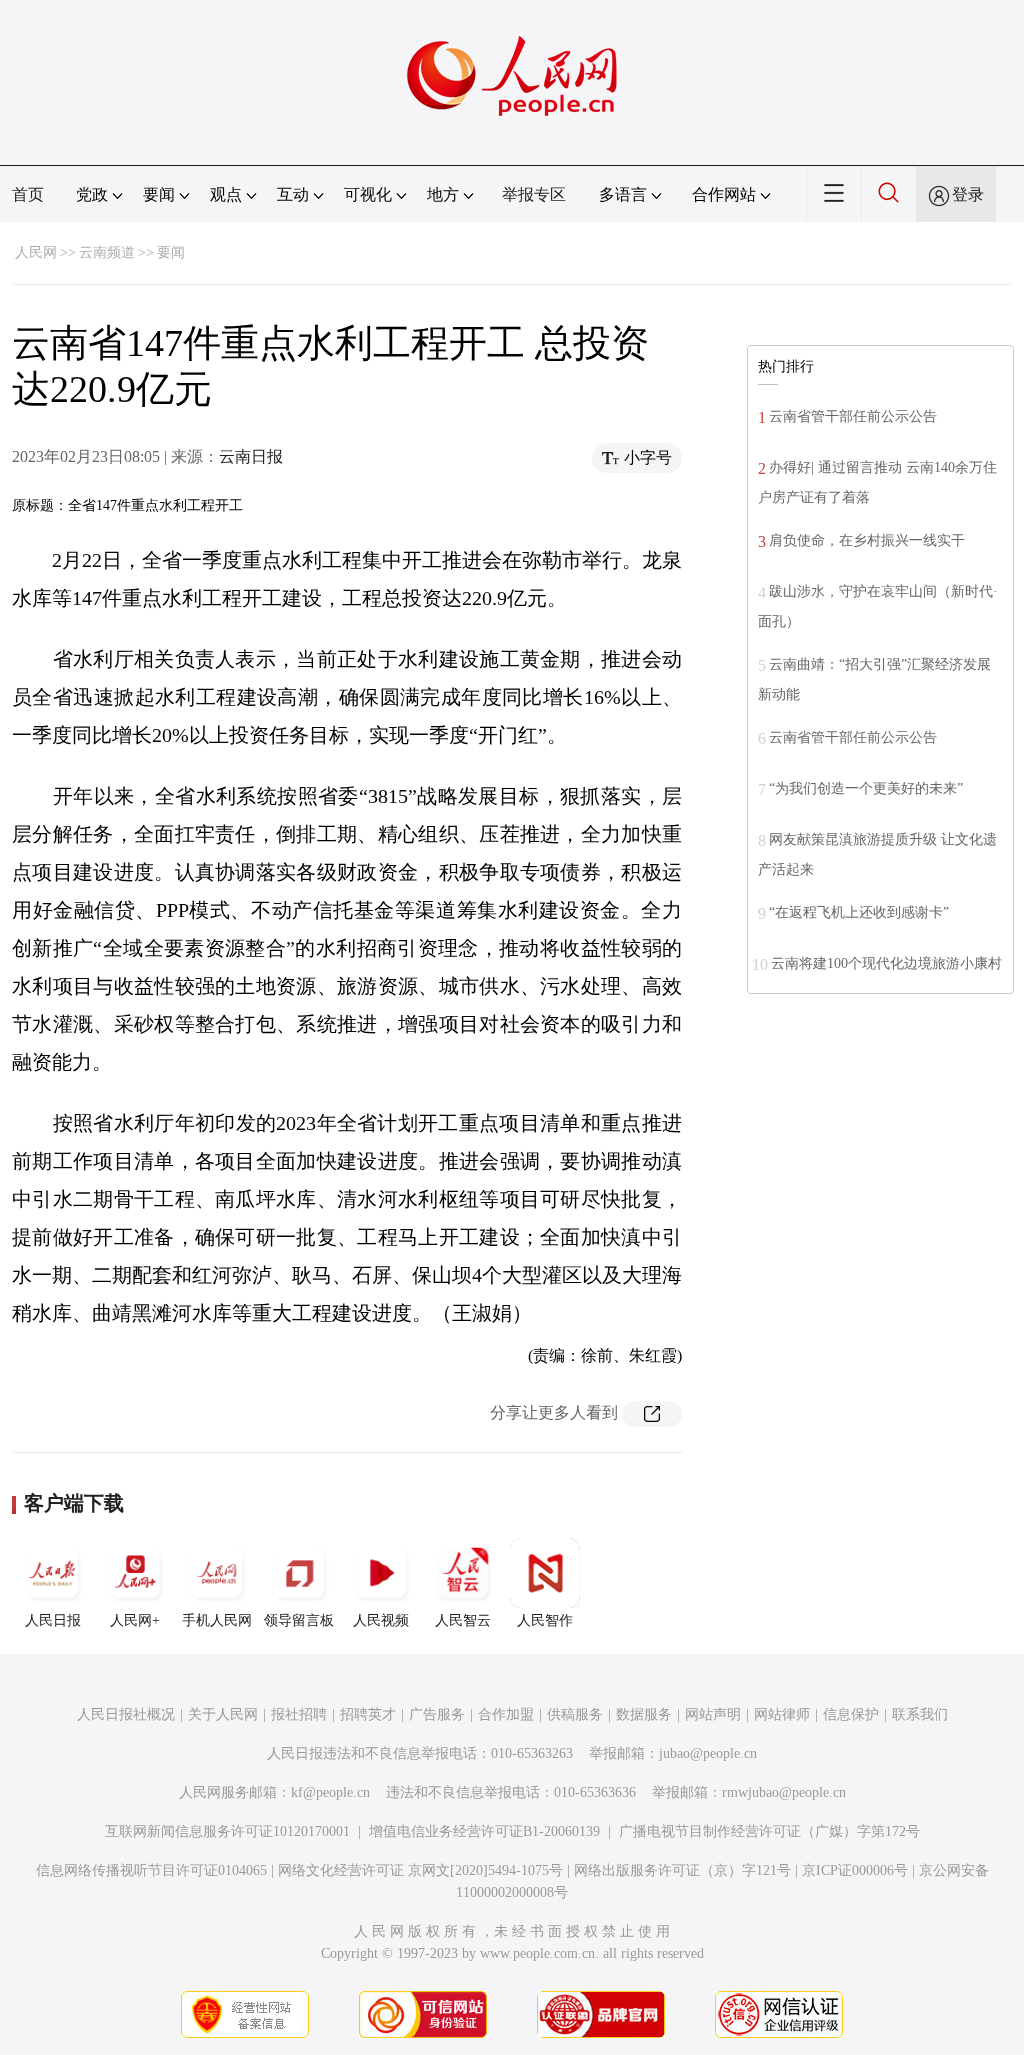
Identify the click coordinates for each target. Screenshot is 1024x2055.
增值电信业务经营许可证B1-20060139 (484, 1831)
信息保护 (851, 1714)
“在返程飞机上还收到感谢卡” (859, 912)
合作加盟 (506, 1714)
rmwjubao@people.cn (784, 1792)
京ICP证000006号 (855, 1870)
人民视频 (381, 1620)
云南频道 (107, 252)
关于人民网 (223, 1714)
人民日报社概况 (126, 1714)
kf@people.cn (330, 1792)
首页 (28, 194)
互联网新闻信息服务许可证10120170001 (227, 1831)
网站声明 (713, 1714)
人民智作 (545, 1620)
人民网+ (135, 1620)
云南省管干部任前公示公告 (853, 416)
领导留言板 (299, 1620)
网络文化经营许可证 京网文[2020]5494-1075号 (420, 1870)
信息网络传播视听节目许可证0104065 (151, 1870)
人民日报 (53, 1620)
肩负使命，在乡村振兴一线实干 (867, 540)
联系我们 (920, 1714)
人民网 (36, 252)
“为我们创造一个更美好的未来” (866, 788)
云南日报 (251, 456)
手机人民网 (217, 1620)
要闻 (171, 252)
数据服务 (644, 1714)
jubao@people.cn (708, 1753)
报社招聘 (299, 1714)
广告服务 (437, 1714)
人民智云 (463, 1620)
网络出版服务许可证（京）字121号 (682, 1870)
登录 (968, 194)
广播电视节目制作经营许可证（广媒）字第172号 (769, 1831)
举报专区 (534, 194)
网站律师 (782, 1714)
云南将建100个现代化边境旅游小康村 (886, 963)
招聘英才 (368, 1714)
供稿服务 (575, 1714)
